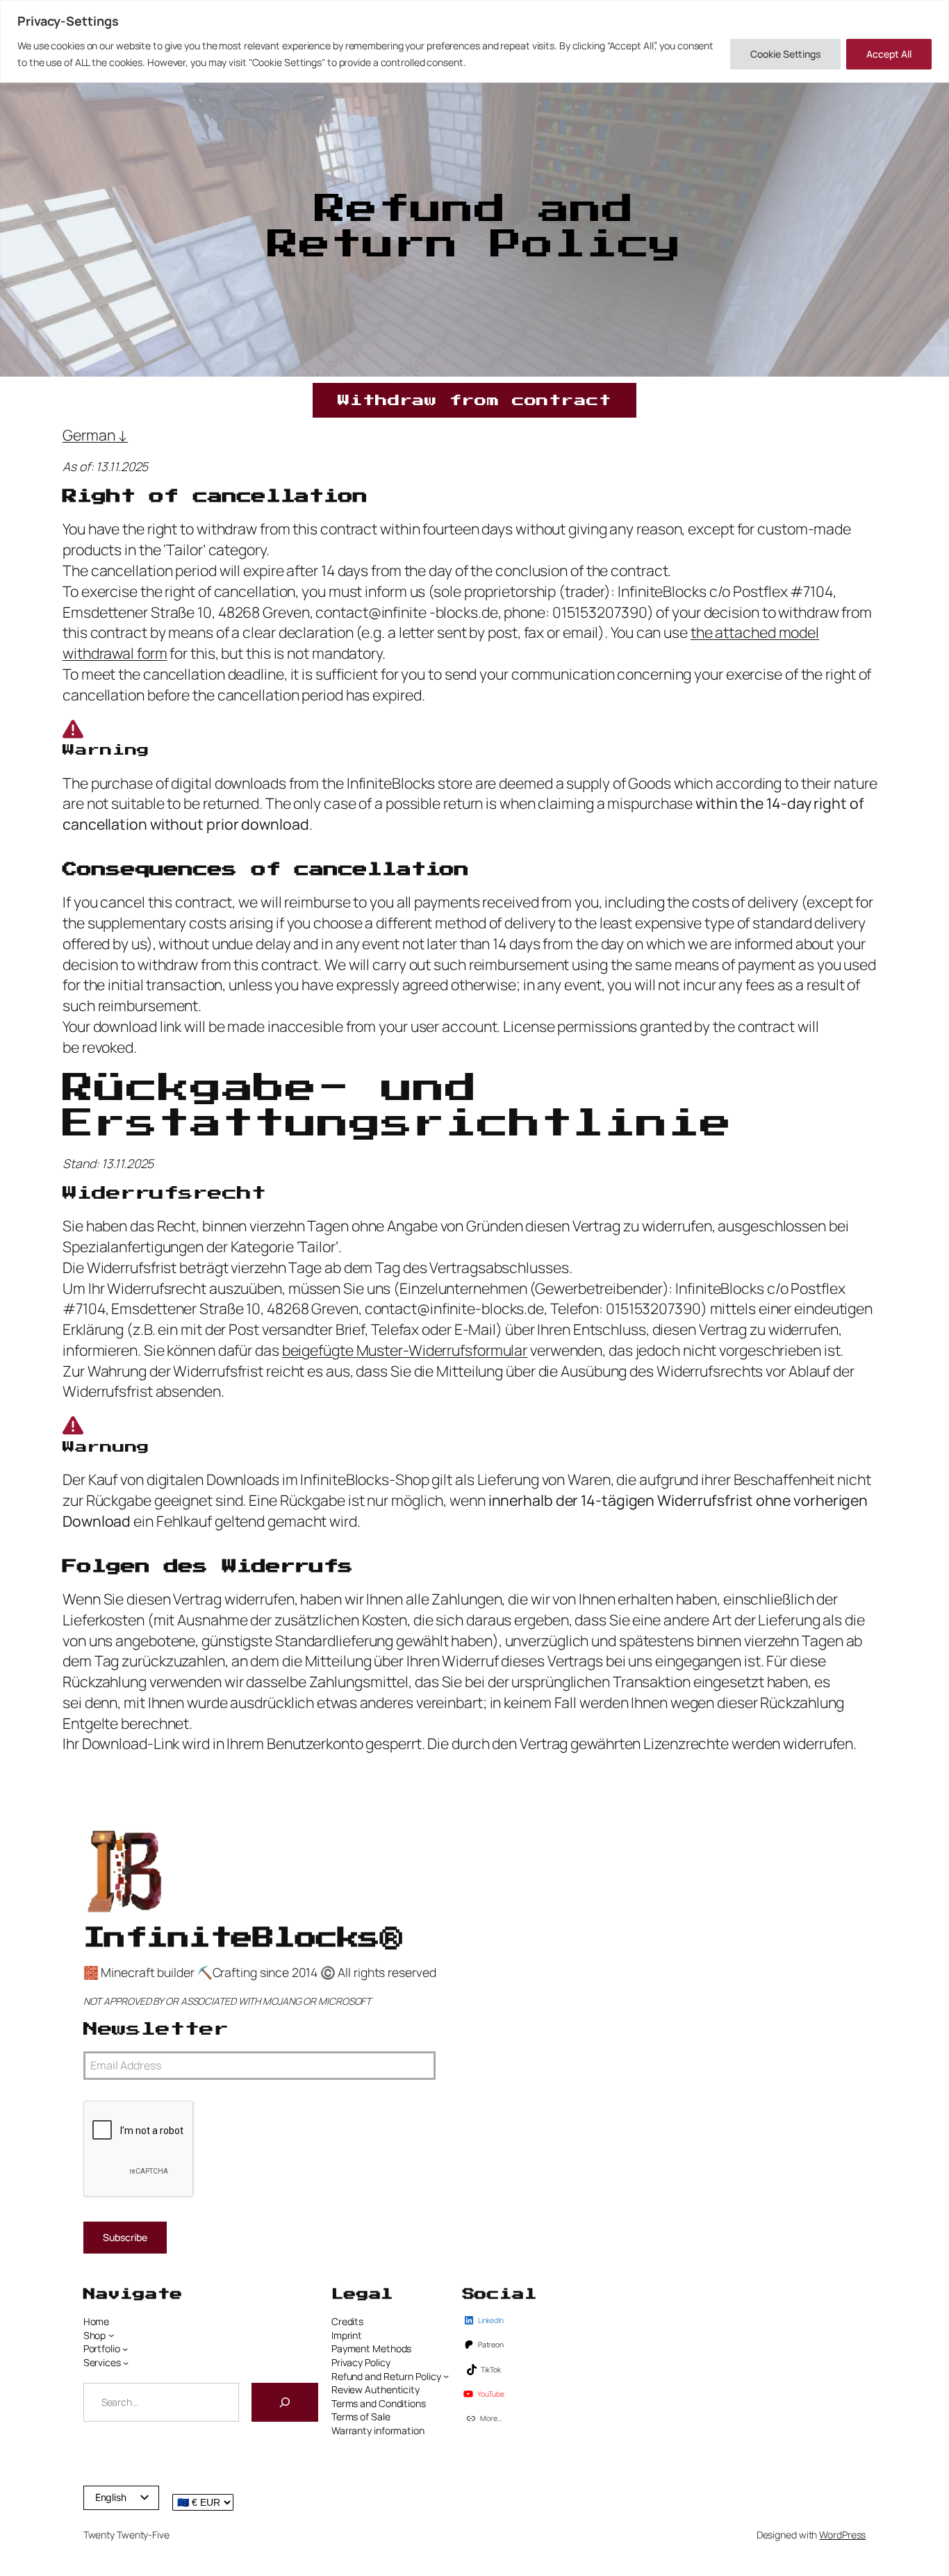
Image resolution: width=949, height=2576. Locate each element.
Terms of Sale (361, 2417)
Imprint (347, 2335)
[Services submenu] (126, 2363)
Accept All (889, 54)
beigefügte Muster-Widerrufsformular (405, 1350)
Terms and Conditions (379, 2403)
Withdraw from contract (474, 400)
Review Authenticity (376, 2389)
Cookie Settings (785, 54)
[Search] (285, 2402)
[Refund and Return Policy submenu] (446, 2376)
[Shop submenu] (111, 2335)
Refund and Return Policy (386, 2376)
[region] (474, 41)
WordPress (842, 2535)
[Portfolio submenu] (125, 2349)
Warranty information (378, 2430)
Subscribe (125, 2237)
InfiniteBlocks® (242, 1938)
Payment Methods (372, 2348)
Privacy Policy (361, 2362)
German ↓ (95, 435)
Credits (347, 2321)
